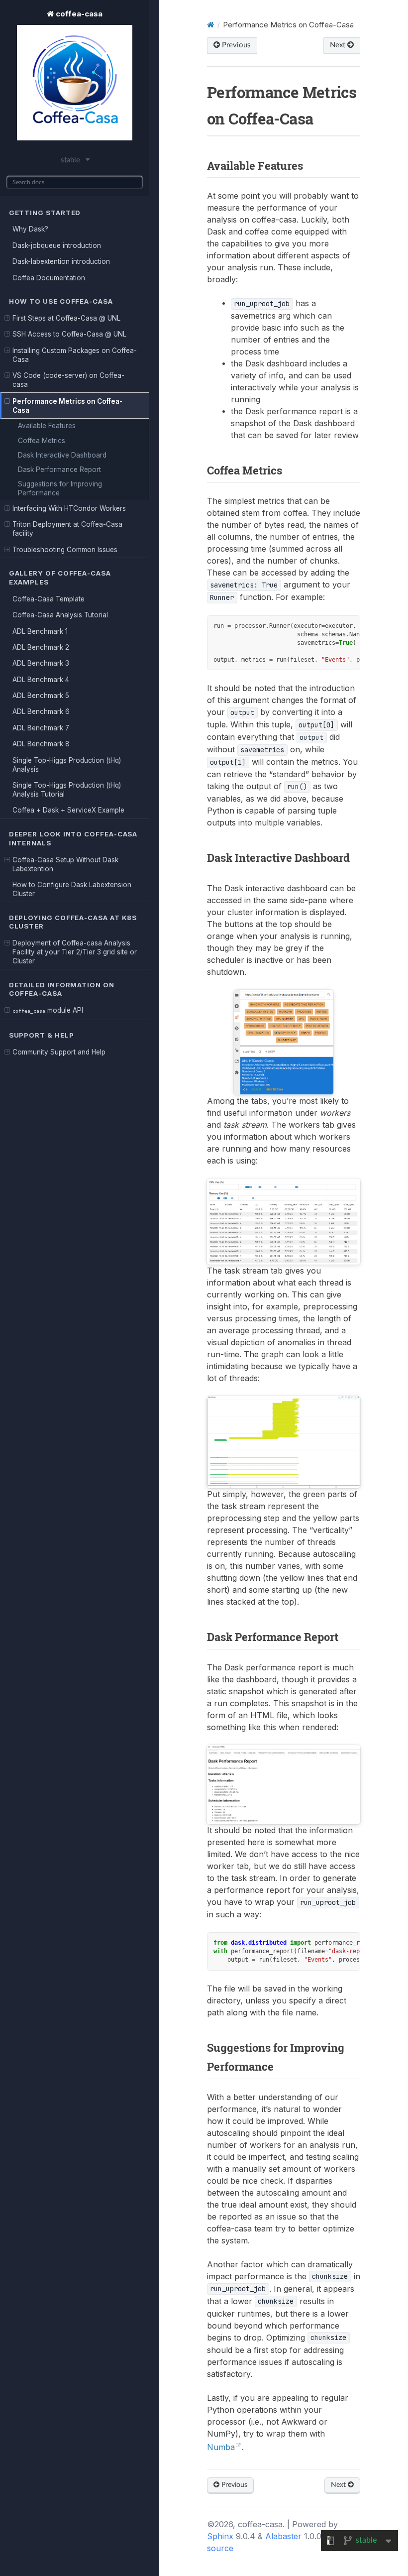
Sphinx (220, 2536)
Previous (235, 45)
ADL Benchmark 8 (41, 744)
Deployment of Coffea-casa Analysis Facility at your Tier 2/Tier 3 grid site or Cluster (75, 952)
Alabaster (283, 2536)
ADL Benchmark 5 (41, 696)
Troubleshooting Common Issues (65, 550)
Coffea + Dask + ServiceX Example (68, 810)
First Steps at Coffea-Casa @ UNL (66, 318)
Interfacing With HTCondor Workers (69, 508)
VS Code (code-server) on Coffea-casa (68, 380)
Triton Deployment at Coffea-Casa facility (67, 529)
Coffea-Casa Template (49, 599)
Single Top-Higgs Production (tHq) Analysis (67, 765)
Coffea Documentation (49, 278)
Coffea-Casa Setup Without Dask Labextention (65, 864)
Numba (221, 2447)
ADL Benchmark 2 (41, 647)
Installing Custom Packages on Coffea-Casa (75, 355)
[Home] (210, 25)
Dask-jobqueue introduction (57, 245)
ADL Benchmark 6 (41, 711)
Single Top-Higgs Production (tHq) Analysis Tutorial (67, 790)
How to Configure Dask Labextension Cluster (72, 889)
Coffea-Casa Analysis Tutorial (60, 615)
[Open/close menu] (7, 318)
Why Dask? (30, 229)
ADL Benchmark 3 (41, 663)
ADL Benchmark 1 (40, 631)
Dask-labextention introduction (61, 261)
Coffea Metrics (42, 441)
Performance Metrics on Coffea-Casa (67, 406)
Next (339, 45)
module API (48, 1010)
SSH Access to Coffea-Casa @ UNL (69, 334)
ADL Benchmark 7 (41, 728)
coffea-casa (78, 14)
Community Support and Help (59, 1052)
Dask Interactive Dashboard (62, 455)
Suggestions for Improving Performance (60, 488)
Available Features (47, 426)
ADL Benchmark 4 (41, 680)
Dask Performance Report (59, 469)
